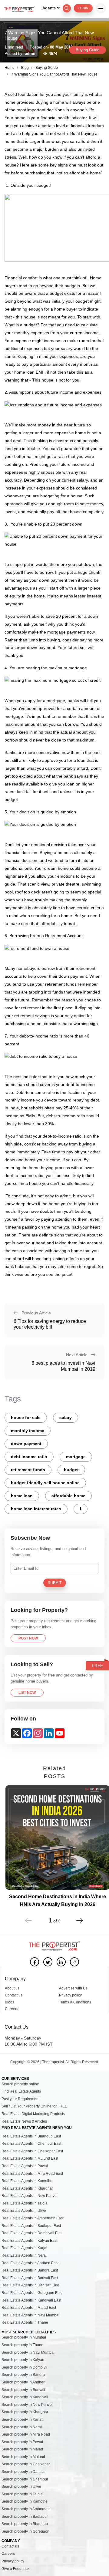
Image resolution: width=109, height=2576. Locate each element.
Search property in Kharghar (25, 2412)
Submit (55, 1583)
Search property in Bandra (23, 2375)
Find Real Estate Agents (21, 2091)
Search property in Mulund (23, 2457)
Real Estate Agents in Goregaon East (32, 2293)
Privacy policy (70, 1995)
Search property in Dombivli (24, 2367)
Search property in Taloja (22, 2494)
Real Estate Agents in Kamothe (27, 2181)
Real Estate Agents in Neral (24, 2255)
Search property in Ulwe (21, 2487)
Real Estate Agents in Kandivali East (31, 2300)
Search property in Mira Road (26, 2434)
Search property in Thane (22, 2345)
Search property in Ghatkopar (26, 2464)
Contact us (14, 1995)
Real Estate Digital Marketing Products (33, 2114)
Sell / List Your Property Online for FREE (34, 2106)
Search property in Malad (22, 2449)
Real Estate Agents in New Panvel (30, 2196)
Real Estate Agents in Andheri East (30, 2263)
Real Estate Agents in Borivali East (30, 2278)
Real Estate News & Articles (24, 2121)
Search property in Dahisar (24, 2472)
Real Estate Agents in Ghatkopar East (32, 2151)
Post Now (28, 1638)
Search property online (20, 2084)
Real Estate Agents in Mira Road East (32, 2174)
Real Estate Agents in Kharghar (27, 2188)
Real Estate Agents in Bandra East (30, 2270)
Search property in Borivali (23, 2390)
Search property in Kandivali (25, 2397)
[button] (80, 1917)
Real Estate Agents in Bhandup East (31, 2136)
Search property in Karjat (22, 2420)
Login (83, 8)
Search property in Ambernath (26, 2509)
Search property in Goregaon (25, 2531)
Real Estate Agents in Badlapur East (31, 2226)
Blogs (10, 2002)
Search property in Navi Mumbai (28, 2352)
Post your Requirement (20, 2099)
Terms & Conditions (75, 2002)
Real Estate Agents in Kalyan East (29, 2241)
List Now (27, 1693)
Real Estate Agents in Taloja (25, 2203)
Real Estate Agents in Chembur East (31, 2144)
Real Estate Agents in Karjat (24, 2248)
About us (12, 1988)
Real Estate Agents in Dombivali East (32, 2233)
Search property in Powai (22, 2442)
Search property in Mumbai (24, 2337)
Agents (50, 8)
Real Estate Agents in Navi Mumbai (30, 2315)
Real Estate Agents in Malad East (29, 2308)
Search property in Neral (22, 2427)
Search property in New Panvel (27, 2405)
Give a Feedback (15, 2569)
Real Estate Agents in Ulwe (24, 2211)
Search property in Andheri (23, 2382)
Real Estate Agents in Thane (25, 2322)
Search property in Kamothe (25, 2501)
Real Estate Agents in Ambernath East (33, 2218)
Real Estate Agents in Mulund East (30, 2158)
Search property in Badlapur (25, 2517)
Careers (12, 2009)
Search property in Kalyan (23, 2360)
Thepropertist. (53, 2062)
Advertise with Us (73, 1988)
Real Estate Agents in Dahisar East (30, 2285)
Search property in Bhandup (25, 2524)
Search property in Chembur (25, 2479)
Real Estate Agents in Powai (25, 2166)
